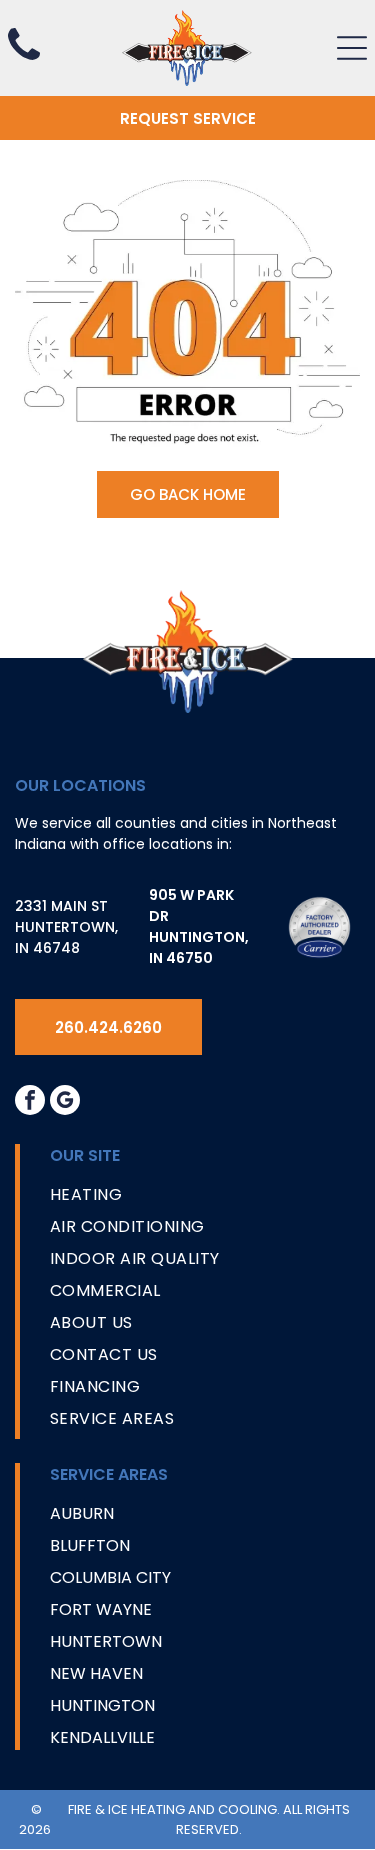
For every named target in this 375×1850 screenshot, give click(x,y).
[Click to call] (24, 61)
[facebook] (30, 1102)
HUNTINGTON (102, 1705)
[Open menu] (352, 48)
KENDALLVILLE (102, 1737)
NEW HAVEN (96, 1673)
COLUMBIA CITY (110, 1577)
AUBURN (82, 1513)
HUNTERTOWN (106, 1641)
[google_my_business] (65, 1102)
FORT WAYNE (101, 1609)
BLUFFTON (90, 1545)
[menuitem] (205, 1199)
